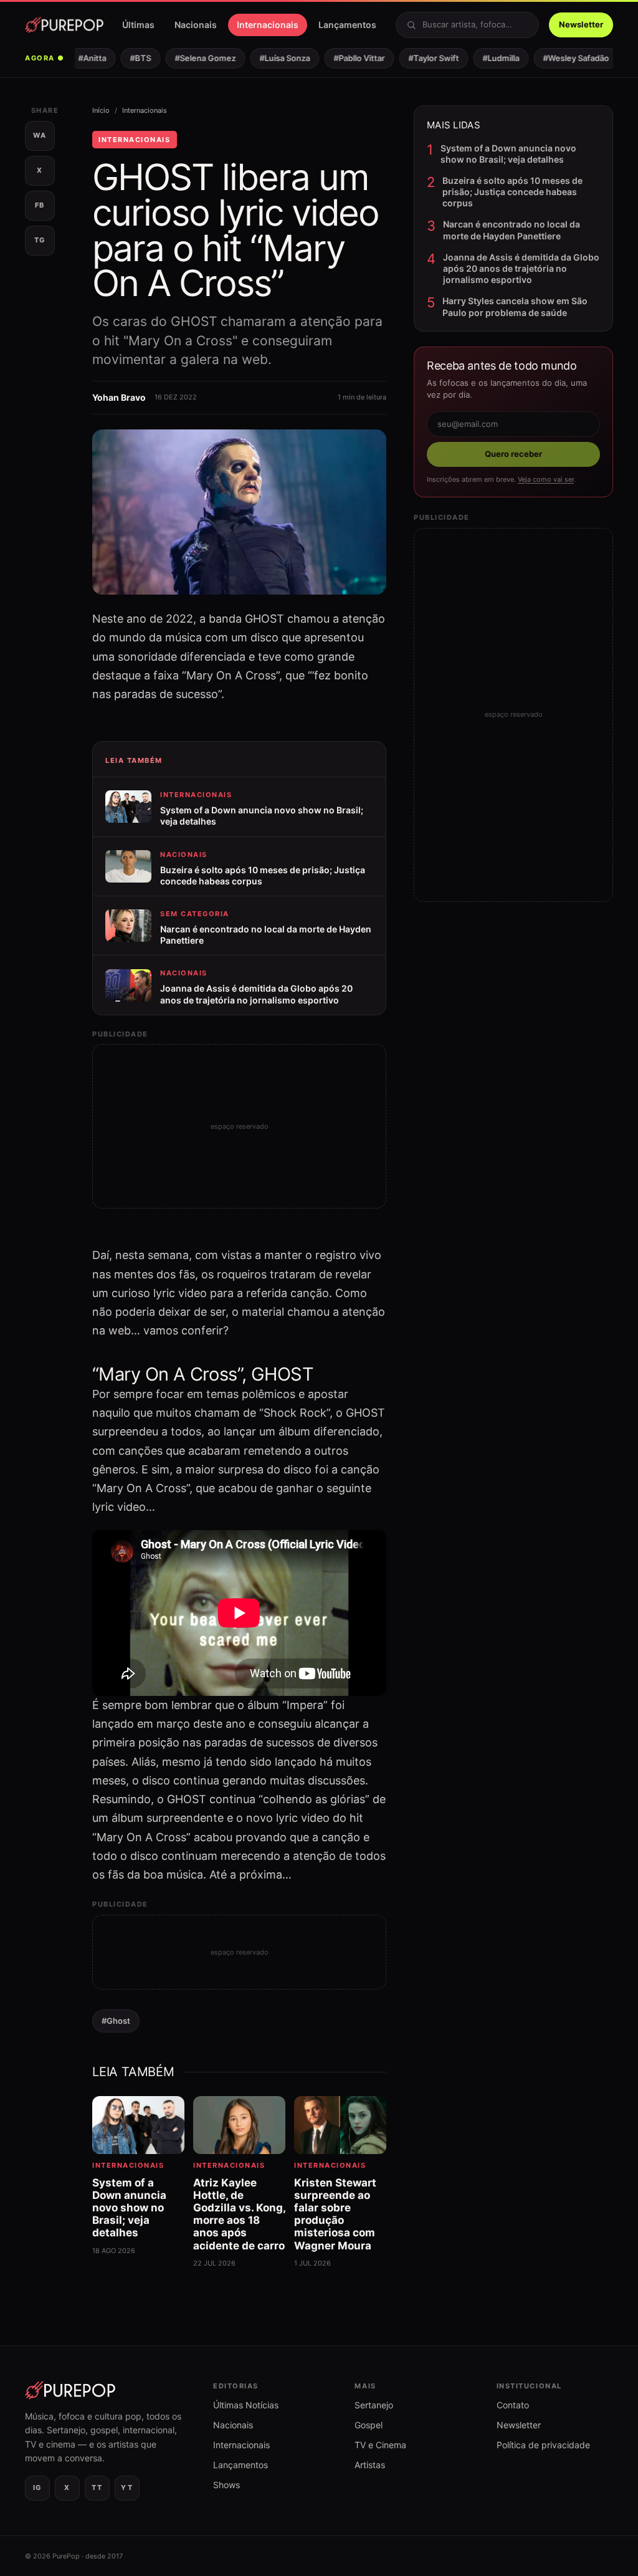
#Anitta (80, 58)
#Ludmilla (489, 58)
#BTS (128, 58)
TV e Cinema (380, 2445)
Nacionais (196, 25)
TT (97, 2487)
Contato (513, 2405)
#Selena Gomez (193, 58)
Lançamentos (347, 25)
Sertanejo (374, 2405)
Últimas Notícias (246, 2405)
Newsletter (581, 24)
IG (37, 2487)
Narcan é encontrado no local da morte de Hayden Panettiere (512, 230)
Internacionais (268, 25)
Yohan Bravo (119, 397)
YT (127, 2487)
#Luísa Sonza (273, 58)
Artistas (370, 2465)
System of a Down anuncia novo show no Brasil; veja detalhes (508, 154)
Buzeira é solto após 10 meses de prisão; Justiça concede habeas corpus (512, 192)
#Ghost (116, 2021)
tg (40, 240)
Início (101, 110)
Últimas (138, 25)
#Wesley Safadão (564, 58)
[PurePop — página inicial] (64, 25)
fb (40, 205)
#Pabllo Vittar (347, 58)
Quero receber (513, 454)
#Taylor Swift (421, 58)
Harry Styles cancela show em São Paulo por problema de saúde (515, 306)
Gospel (369, 2425)
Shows (226, 2485)
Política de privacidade (543, 2445)
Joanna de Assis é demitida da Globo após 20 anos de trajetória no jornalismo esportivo (521, 268)
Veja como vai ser (546, 479)
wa (40, 135)
